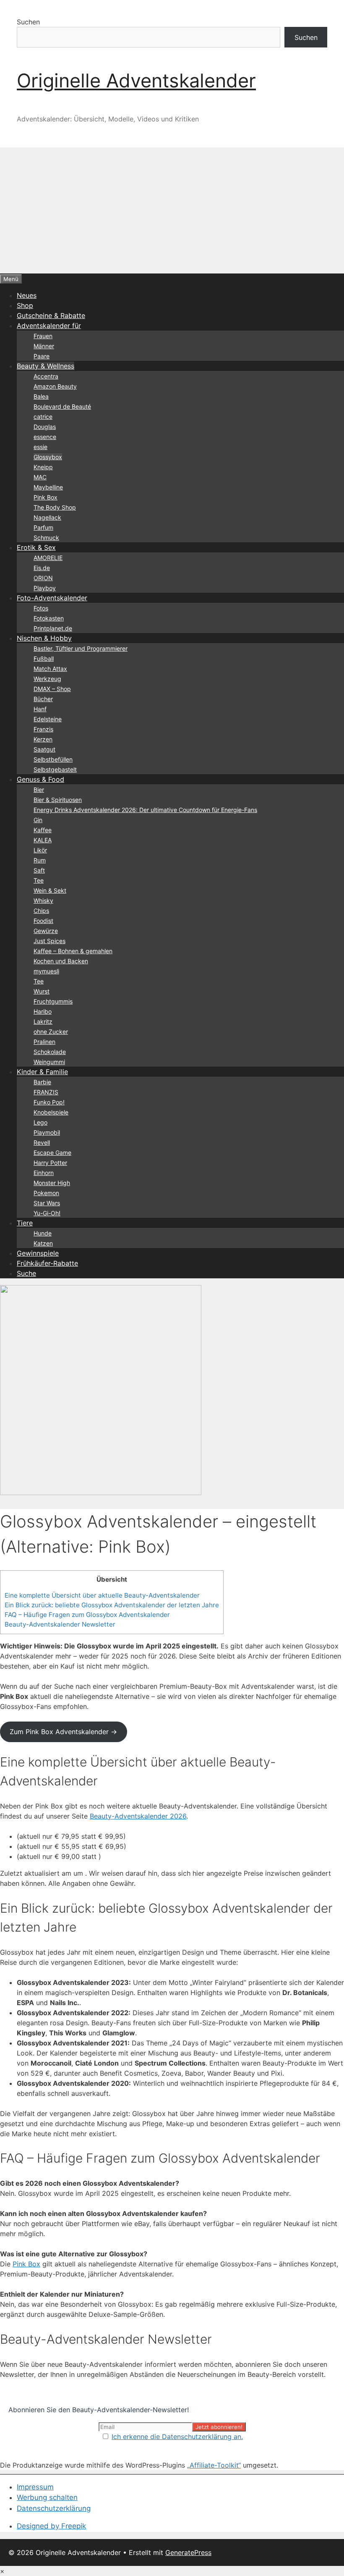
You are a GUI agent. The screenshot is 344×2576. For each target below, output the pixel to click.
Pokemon (46, 1193)
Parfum (43, 527)
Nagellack (47, 517)
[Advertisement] (172, 210)
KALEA (43, 840)
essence (45, 437)
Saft (39, 870)
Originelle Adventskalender (136, 80)
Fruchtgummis (53, 1001)
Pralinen (44, 1042)
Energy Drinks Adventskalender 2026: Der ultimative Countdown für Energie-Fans (145, 810)
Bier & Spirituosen (58, 800)
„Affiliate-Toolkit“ (214, 2465)
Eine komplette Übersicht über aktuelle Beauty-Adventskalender (102, 1595)
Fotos (41, 608)
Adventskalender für (49, 326)
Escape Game (52, 1153)
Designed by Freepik (51, 2526)
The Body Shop (55, 507)
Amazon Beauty (55, 386)
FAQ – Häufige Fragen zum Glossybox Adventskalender (87, 1615)
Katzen (43, 1243)
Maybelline (48, 487)
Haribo (43, 1011)
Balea (41, 396)
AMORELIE (48, 558)
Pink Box (46, 497)
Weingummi (49, 1062)
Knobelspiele (51, 1112)
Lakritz (43, 1021)
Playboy (45, 588)
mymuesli (46, 971)
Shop (25, 305)
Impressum (35, 2487)
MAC (40, 477)
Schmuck (46, 538)
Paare (42, 356)
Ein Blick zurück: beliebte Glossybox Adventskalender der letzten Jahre (112, 1605)
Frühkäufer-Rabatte (47, 1263)
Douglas (45, 427)
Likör (40, 850)
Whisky (43, 900)
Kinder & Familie (42, 1072)
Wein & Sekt (50, 890)
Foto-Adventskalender (52, 598)
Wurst (42, 991)
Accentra (46, 376)
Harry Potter (50, 1163)
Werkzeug (47, 679)
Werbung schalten (47, 2497)
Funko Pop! (49, 1102)
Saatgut (44, 749)
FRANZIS (46, 1092)
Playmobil (47, 1132)
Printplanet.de (53, 628)
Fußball (44, 658)
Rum (40, 860)
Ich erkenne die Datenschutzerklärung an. (177, 2437)
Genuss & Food (40, 779)
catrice (43, 417)
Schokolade (50, 1052)
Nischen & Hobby (44, 638)
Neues (27, 295)
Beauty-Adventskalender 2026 (138, 1816)
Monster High (52, 1183)
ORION (43, 578)
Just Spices (50, 941)
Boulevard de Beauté (62, 406)
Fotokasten (49, 618)
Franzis (43, 729)
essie (40, 447)
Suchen (28, 22)
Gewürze (46, 931)
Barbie (42, 1082)
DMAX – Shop (52, 689)
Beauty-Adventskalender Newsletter (60, 1624)
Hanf (40, 709)
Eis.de (42, 568)
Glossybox (48, 457)
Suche (26, 1273)
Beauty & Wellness (46, 366)
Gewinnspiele (38, 1253)
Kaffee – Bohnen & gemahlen (73, 951)
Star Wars (47, 1203)
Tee (39, 880)
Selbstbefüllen (53, 759)
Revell (42, 1142)
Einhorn (44, 1173)
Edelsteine (48, 719)
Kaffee (43, 830)
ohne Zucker (51, 1032)
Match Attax (50, 669)
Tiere (25, 1223)
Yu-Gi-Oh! (47, 1213)
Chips (41, 911)
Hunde (43, 1233)
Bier (39, 790)
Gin (38, 820)
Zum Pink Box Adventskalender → (63, 1732)
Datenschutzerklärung (54, 2508)
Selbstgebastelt (55, 769)
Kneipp (43, 467)
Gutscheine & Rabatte (51, 315)
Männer (44, 346)
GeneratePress (188, 2552)
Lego (40, 1122)
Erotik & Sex (36, 547)
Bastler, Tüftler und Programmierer (81, 648)
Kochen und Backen (61, 961)
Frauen (43, 336)
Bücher (43, 699)
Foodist (43, 921)
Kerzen (43, 739)
